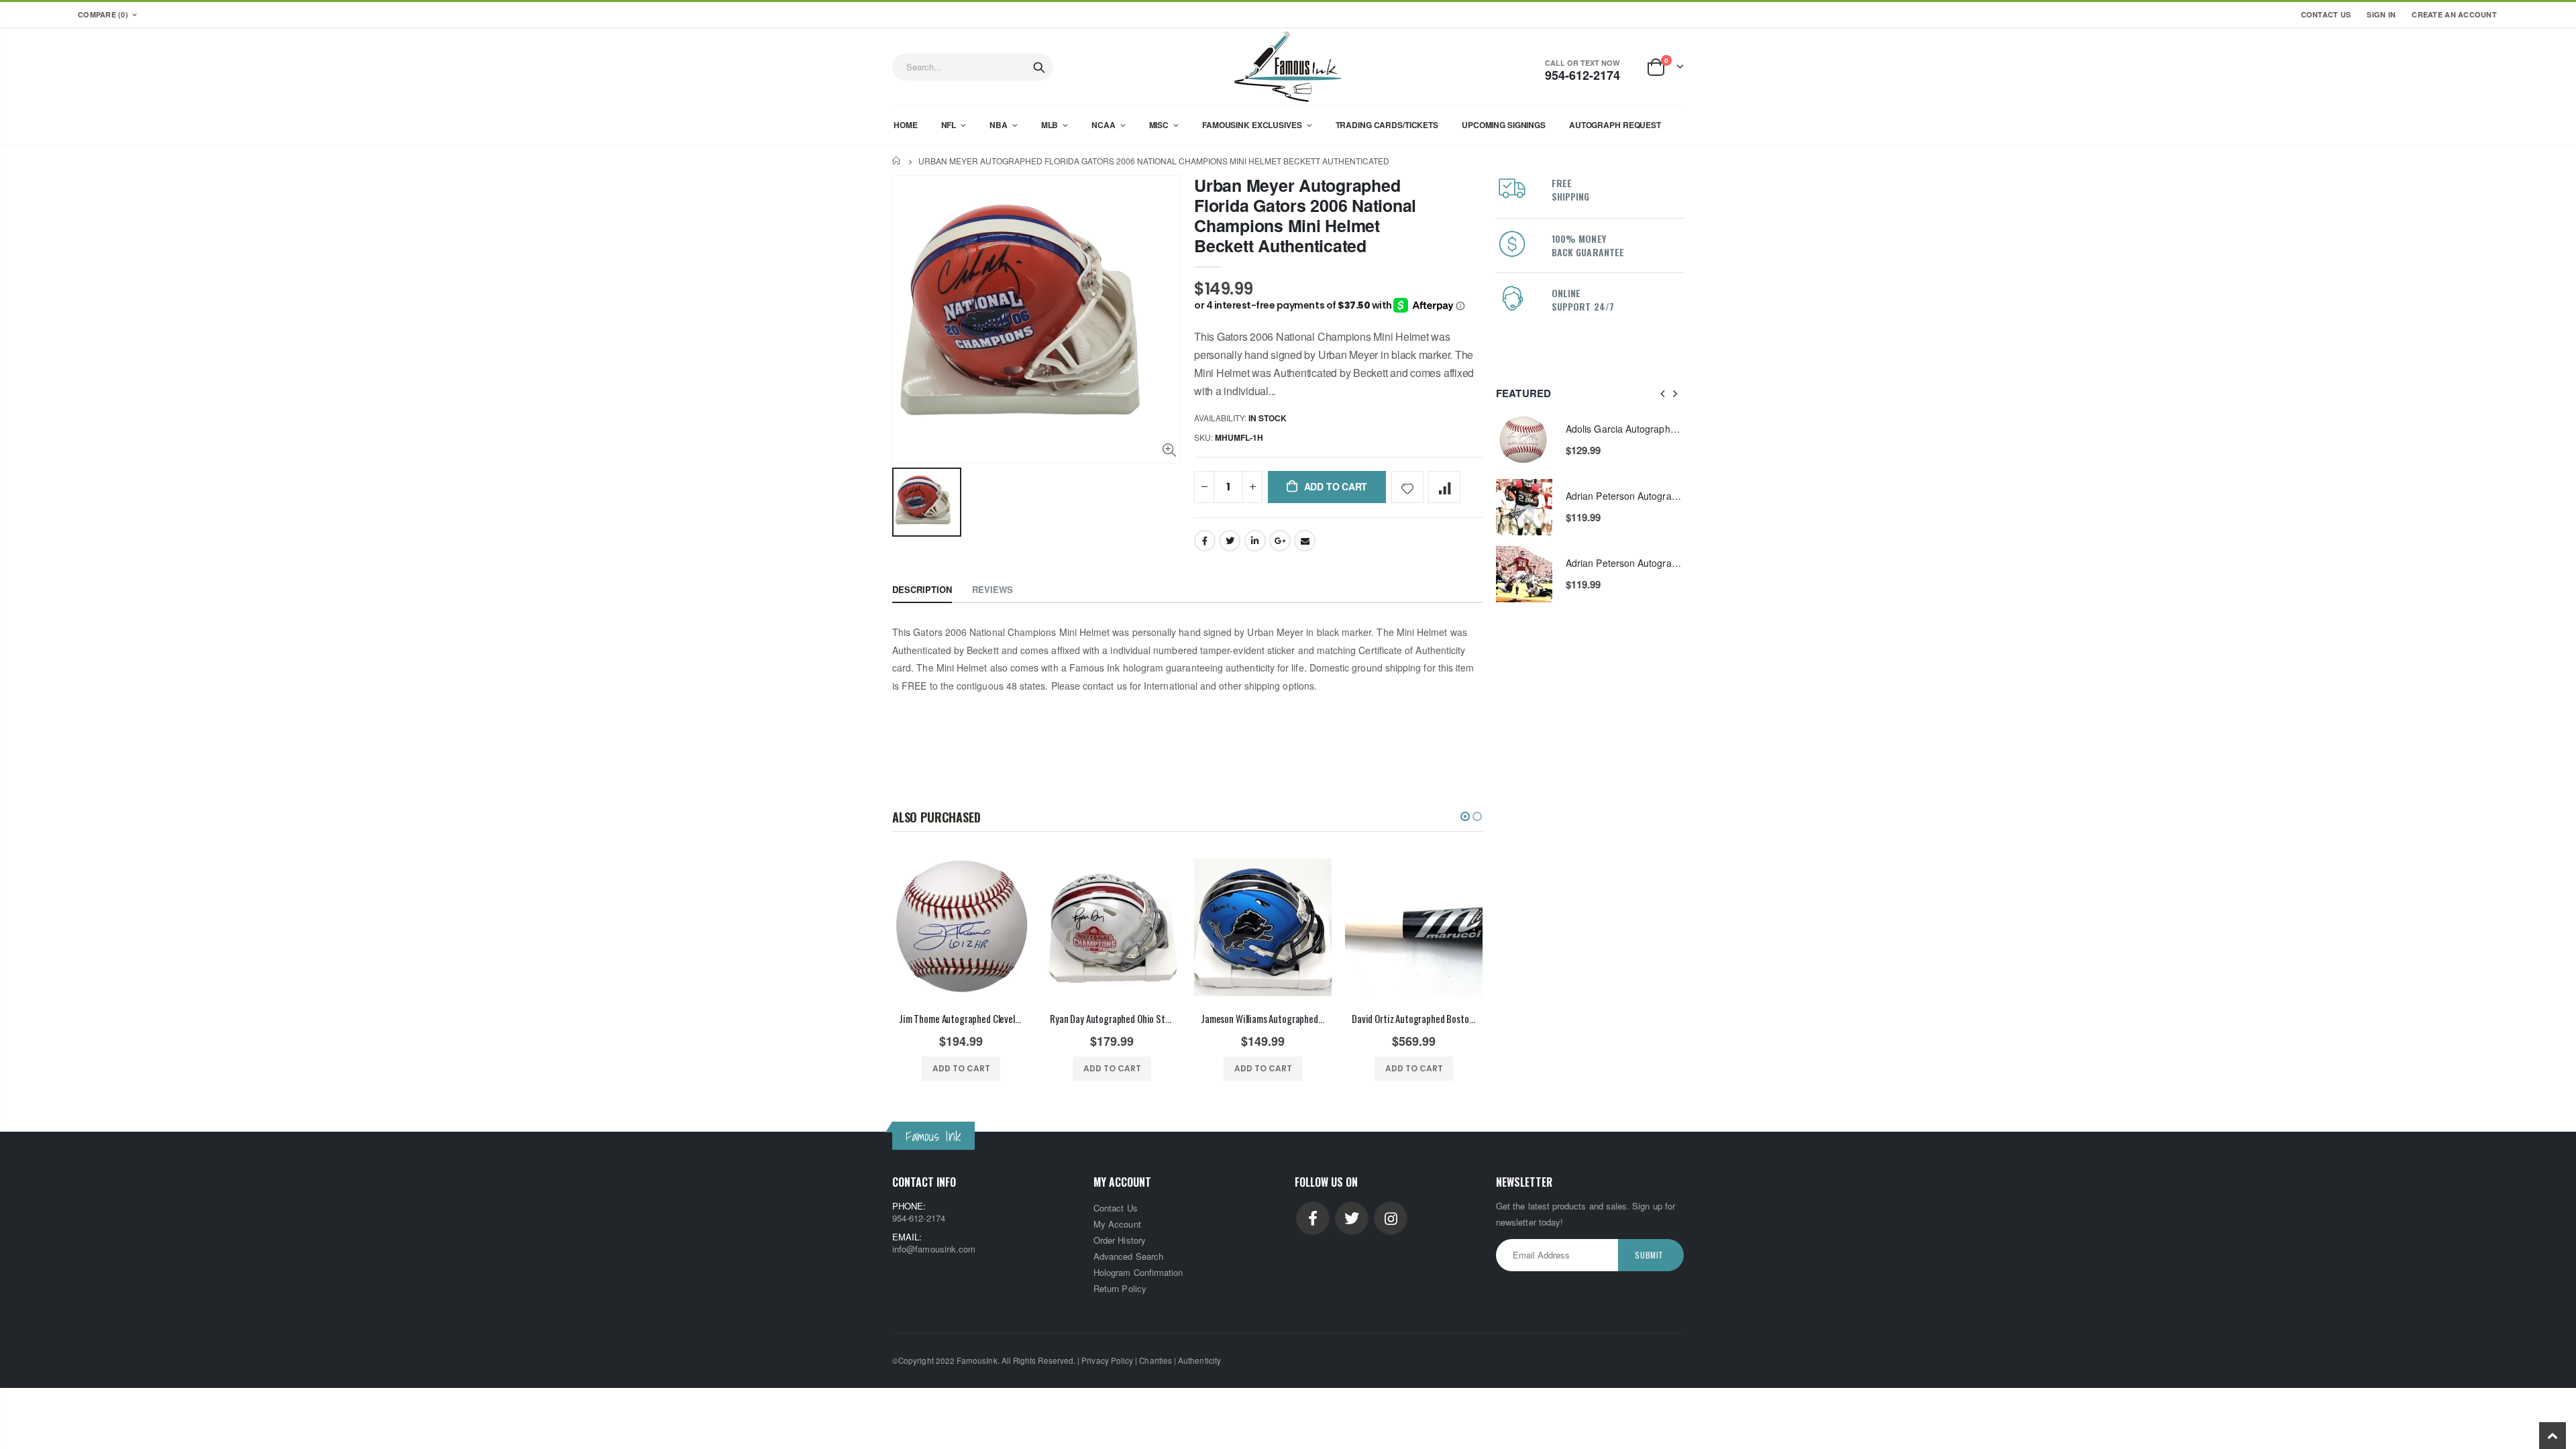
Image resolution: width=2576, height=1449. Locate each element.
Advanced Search (1128, 1256)
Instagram (1391, 1218)
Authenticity (1199, 1360)
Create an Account (2454, 14)
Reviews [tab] (992, 589)
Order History (1120, 1240)
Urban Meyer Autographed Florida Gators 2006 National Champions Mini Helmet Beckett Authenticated (1305, 215)
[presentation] (1663, 393)
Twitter (1230, 541)
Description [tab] (922, 589)
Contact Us (2326, 14)
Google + (1280, 541)
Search (1039, 67)
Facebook (1205, 541)
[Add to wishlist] (1407, 487)
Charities (1156, 1360)
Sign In (2381, 14)
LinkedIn (1255, 541)
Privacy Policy (1107, 1360)
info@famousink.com (934, 1249)
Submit (1649, 1255)
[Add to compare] (1444, 487)
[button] (1465, 816)
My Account (1117, 1224)
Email (1305, 541)
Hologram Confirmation (1138, 1272)
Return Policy (1120, 1288)
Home (897, 161)
